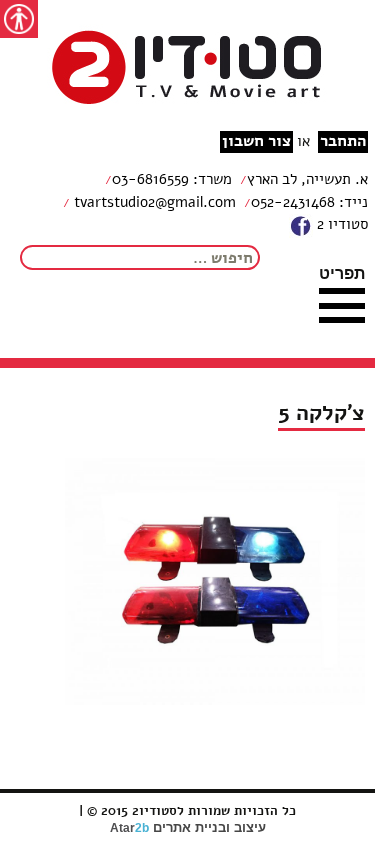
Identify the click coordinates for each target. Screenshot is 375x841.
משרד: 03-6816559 (172, 179)
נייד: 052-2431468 (309, 202)
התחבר (343, 141)
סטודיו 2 (340, 224)
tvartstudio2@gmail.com (153, 202)
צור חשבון (256, 141)
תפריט (342, 273)
